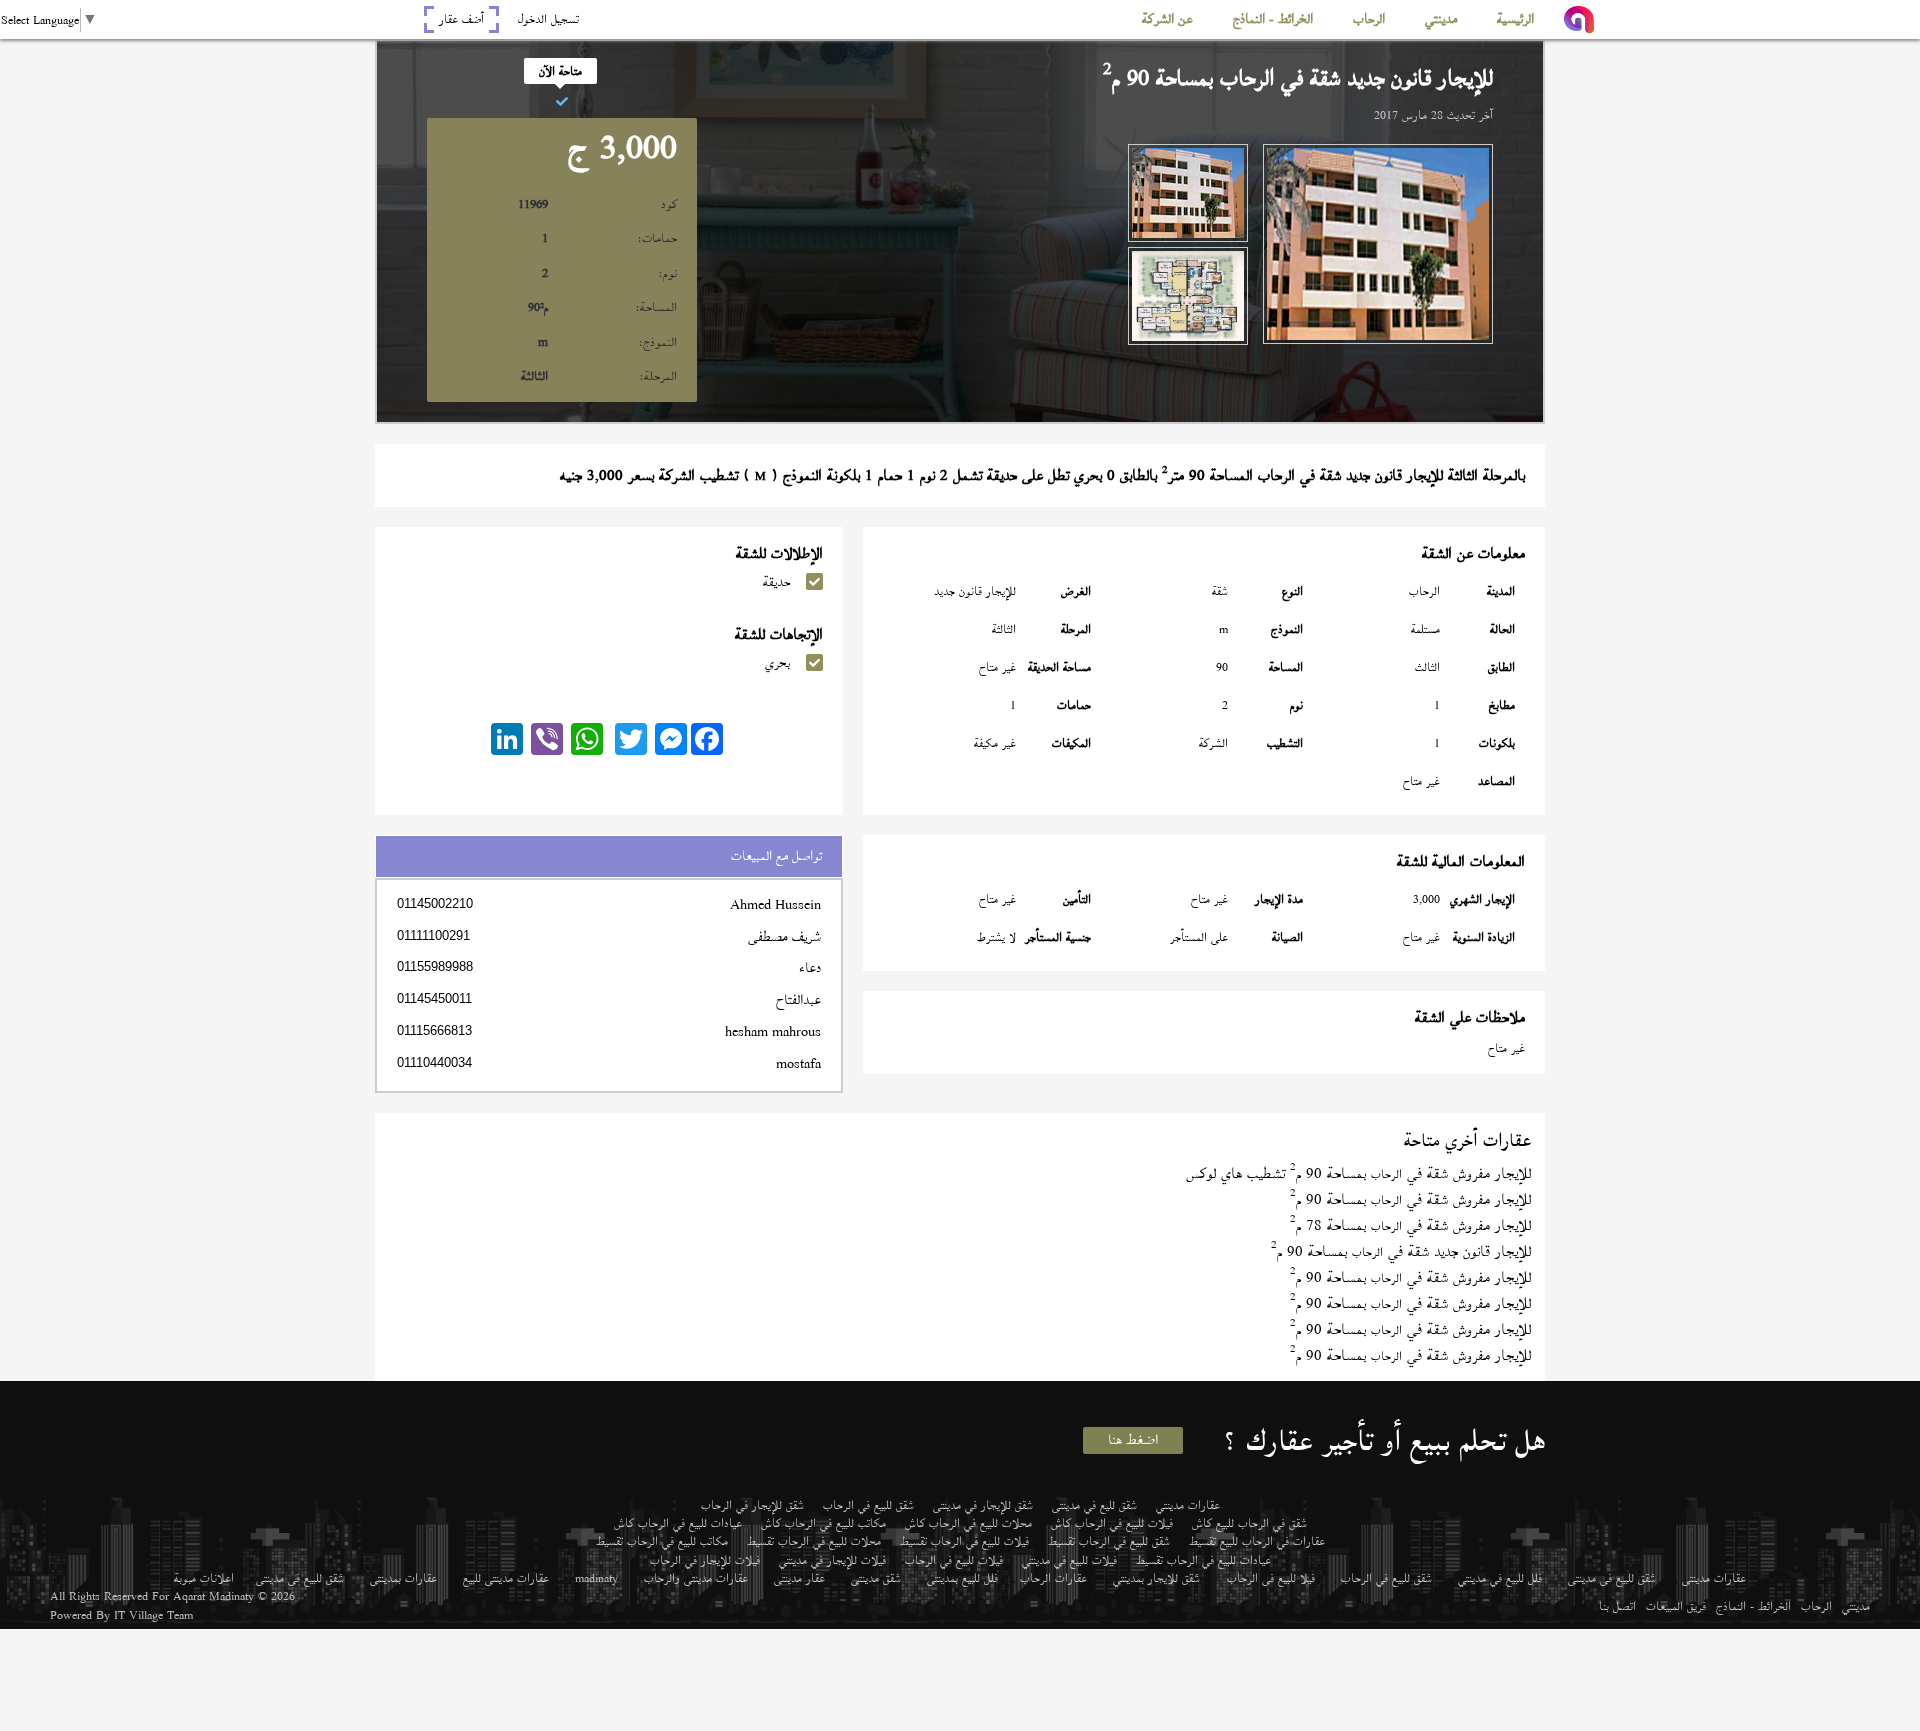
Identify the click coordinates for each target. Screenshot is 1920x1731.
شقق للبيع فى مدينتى (1612, 1578)
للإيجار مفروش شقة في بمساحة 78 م (1410, 1225)
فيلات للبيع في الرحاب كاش (1112, 1523)
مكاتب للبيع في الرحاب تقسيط (662, 1541)
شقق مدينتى (876, 1578)
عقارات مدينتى (1714, 1578)
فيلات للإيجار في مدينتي (832, 1560)
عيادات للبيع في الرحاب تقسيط (1203, 1560)
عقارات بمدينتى (403, 1578)
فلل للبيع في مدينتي (1500, 1578)
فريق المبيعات (1676, 1606)
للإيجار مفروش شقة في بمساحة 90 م (1410, 1199)
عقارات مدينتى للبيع (506, 1578)
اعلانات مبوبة (204, 1578)
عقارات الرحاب (1053, 1578)
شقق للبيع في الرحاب (868, 1505)
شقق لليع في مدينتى (1094, 1505)
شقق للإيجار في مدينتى (983, 1505)
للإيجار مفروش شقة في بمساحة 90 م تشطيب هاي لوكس (1358, 1173)
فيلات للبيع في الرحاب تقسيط (964, 1541)
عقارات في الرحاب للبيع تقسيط (1257, 1541)
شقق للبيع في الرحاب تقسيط (1109, 1541)
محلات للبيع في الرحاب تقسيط (814, 1541)
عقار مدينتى (799, 1578)
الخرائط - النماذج (1753, 1606)
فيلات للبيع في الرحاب (954, 1560)
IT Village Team (153, 1615)
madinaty (596, 1578)
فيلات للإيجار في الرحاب (705, 1560)
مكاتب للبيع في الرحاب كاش (823, 1523)
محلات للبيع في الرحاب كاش (968, 1523)
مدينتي (1856, 1606)
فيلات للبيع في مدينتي (1069, 1560)
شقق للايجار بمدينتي (1156, 1578)
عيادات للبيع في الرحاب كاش (678, 1523)
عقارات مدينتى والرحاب (696, 1578)
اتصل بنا (1617, 1606)
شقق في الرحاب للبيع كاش (1249, 1523)
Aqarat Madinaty (213, 1596)
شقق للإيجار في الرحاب (752, 1505)
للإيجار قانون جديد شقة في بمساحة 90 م (1401, 1251)
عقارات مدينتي (1188, 1505)
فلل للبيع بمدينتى (962, 1578)
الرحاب (1816, 1606)
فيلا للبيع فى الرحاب (1271, 1578)
